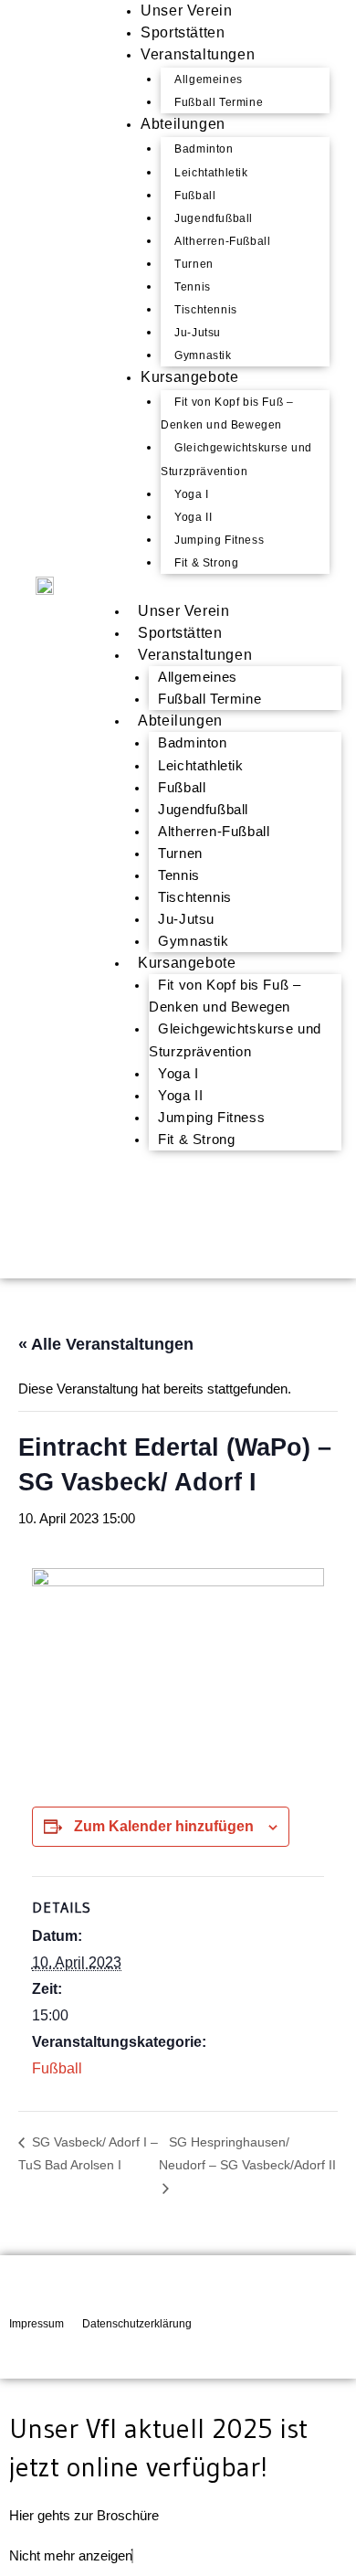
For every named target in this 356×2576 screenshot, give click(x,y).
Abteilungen (183, 124)
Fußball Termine (209, 699)
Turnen (194, 264)
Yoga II (193, 517)
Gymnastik (193, 941)
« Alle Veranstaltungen (106, 1344)
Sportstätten (180, 633)
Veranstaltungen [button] (195, 655)
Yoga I (192, 494)
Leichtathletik (211, 173)
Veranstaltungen (198, 54)
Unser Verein (183, 611)
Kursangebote (189, 377)
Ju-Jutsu (198, 333)
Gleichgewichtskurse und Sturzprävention (236, 459)
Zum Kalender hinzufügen (164, 1826)
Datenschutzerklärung (137, 2324)
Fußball (195, 196)
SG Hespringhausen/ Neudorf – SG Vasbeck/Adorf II (247, 2153)
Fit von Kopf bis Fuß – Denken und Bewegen (227, 413)
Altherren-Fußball (222, 241)
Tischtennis (206, 310)
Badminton (204, 149)
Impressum (37, 2324)
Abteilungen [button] (180, 721)
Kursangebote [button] (187, 963)
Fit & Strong (206, 563)
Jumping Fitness (219, 540)
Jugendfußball (214, 218)
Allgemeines (209, 80)
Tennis (193, 287)
